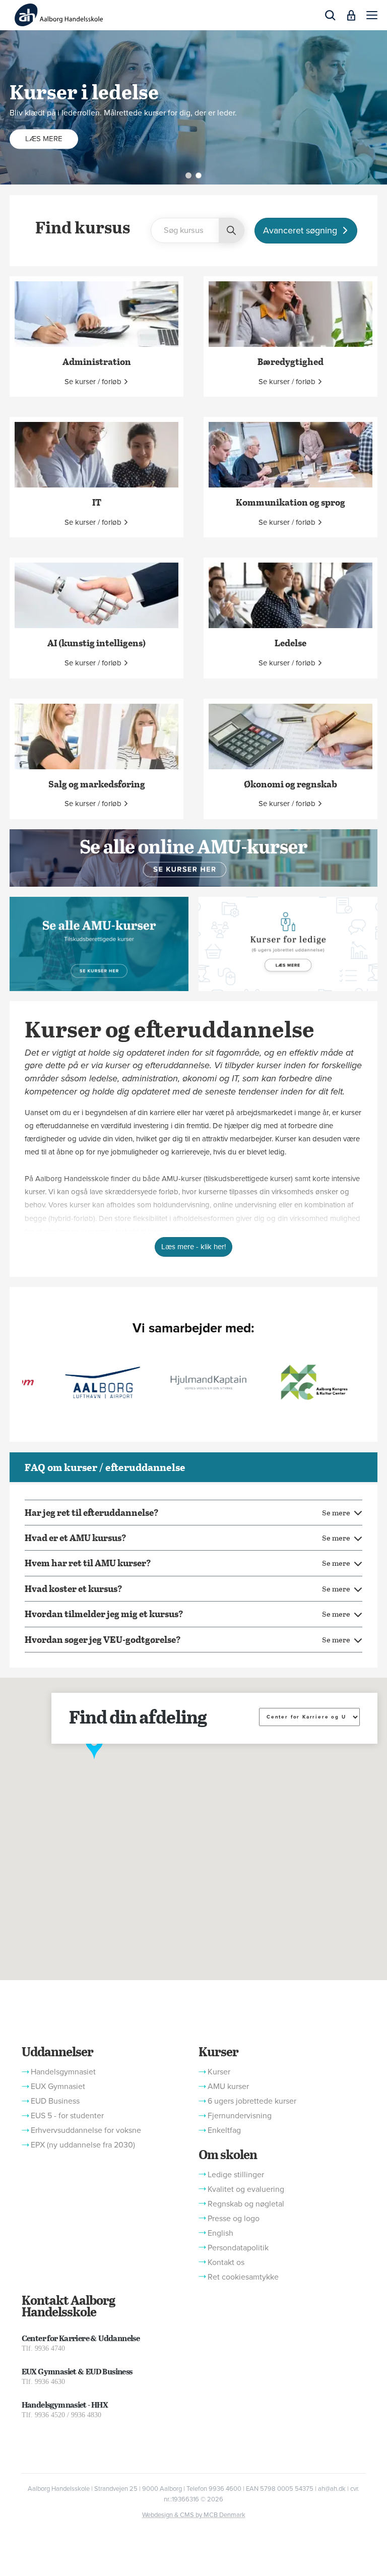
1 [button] (188, 175)
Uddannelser (57, 2051)
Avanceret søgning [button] (300, 230)
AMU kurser (228, 2087)
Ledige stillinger (236, 2175)
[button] (372, 15)
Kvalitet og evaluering (246, 2189)
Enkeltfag (224, 2130)
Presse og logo (234, 2219)
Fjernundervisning (240, 2116)
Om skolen (228, 2154)
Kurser (218, 2051)
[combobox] (198, 230)
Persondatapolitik (238, 2248)
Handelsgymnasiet (63, 2072)
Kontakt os (226, 2262)
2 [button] (199, 175)
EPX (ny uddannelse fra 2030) (83, 2145)
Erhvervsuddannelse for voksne (86, 2130)
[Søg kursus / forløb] (231, 231)
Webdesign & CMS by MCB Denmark (194, 2515)
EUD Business (55, 2101)
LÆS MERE (44, 139)
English (220, 2233)
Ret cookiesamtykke (243, 2277)
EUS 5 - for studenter (67, 2116)
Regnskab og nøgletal (246, 2204)
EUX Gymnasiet (58, 2087)
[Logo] (59, 15)
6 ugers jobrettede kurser (252, 2101)
